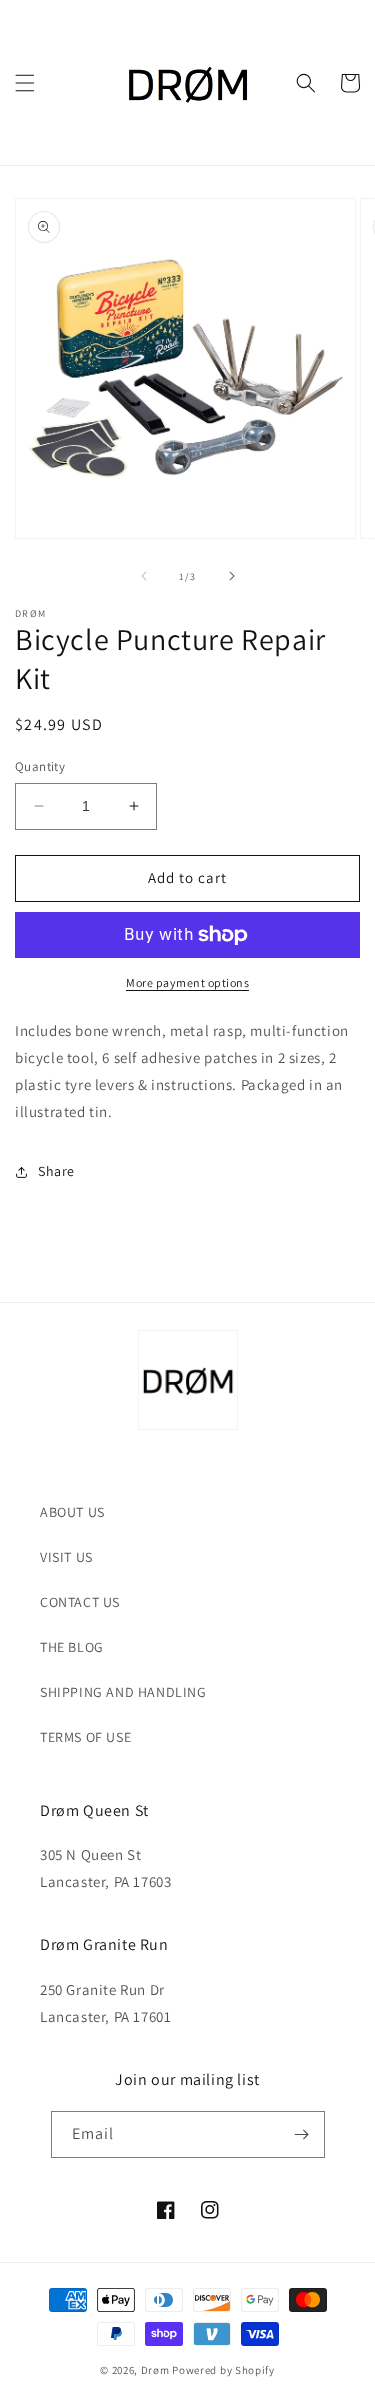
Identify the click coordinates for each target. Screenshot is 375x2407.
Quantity (40, 766)
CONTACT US (80, 1602)
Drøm (155, 2370)
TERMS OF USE (85, 1737)
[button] (25, 83)
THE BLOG (72, 1647)
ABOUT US (72, 1512)
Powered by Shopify (223, 2370)
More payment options (187, 982)
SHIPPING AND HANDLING (123, 1692)
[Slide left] (144, 576)
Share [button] (56, 1171)
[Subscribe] (302, 2134)
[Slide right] (232, 576)
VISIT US (66, 1557)
